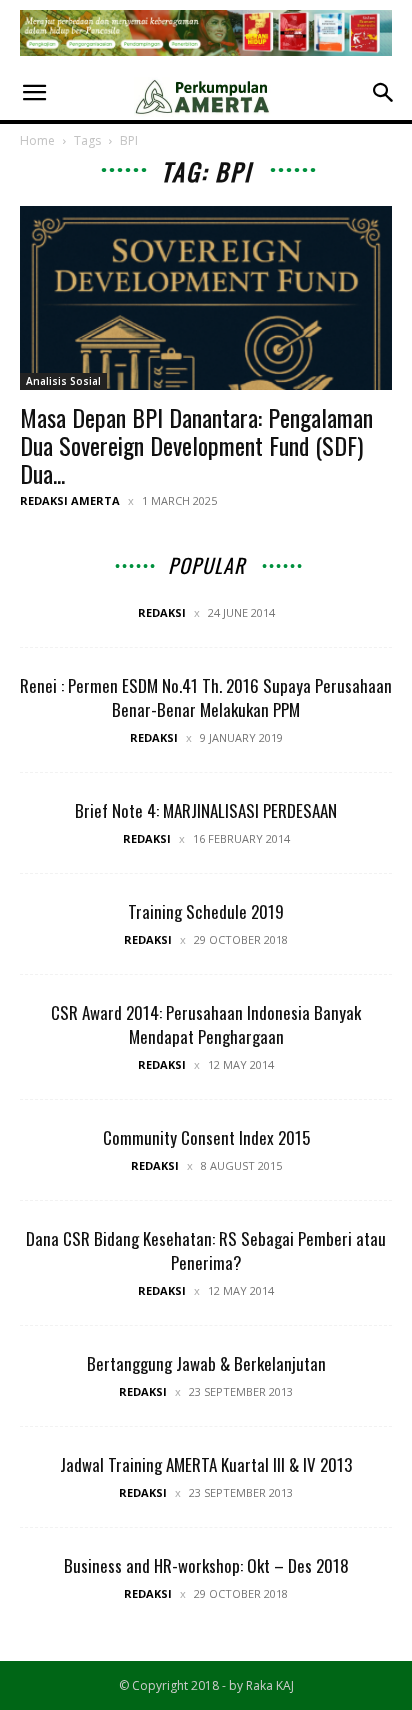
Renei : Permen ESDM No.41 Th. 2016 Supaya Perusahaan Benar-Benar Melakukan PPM (206, 697)
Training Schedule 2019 (206, 911)
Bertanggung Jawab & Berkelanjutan (206, 1363)
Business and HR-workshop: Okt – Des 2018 (206, 1565)
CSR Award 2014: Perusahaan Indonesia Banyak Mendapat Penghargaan (206, 1024)
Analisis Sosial (63, 381)
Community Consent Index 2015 (206, 1137)
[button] (34, 93)
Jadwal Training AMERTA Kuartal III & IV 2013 (206, 1464)
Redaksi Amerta (70, 500)
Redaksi (162, 612)
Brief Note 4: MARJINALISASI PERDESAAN (206, 810)
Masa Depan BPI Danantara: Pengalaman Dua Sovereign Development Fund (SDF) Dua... (196, 445)
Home (37, 140)
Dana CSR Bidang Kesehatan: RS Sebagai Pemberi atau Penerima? (206, 1250)
